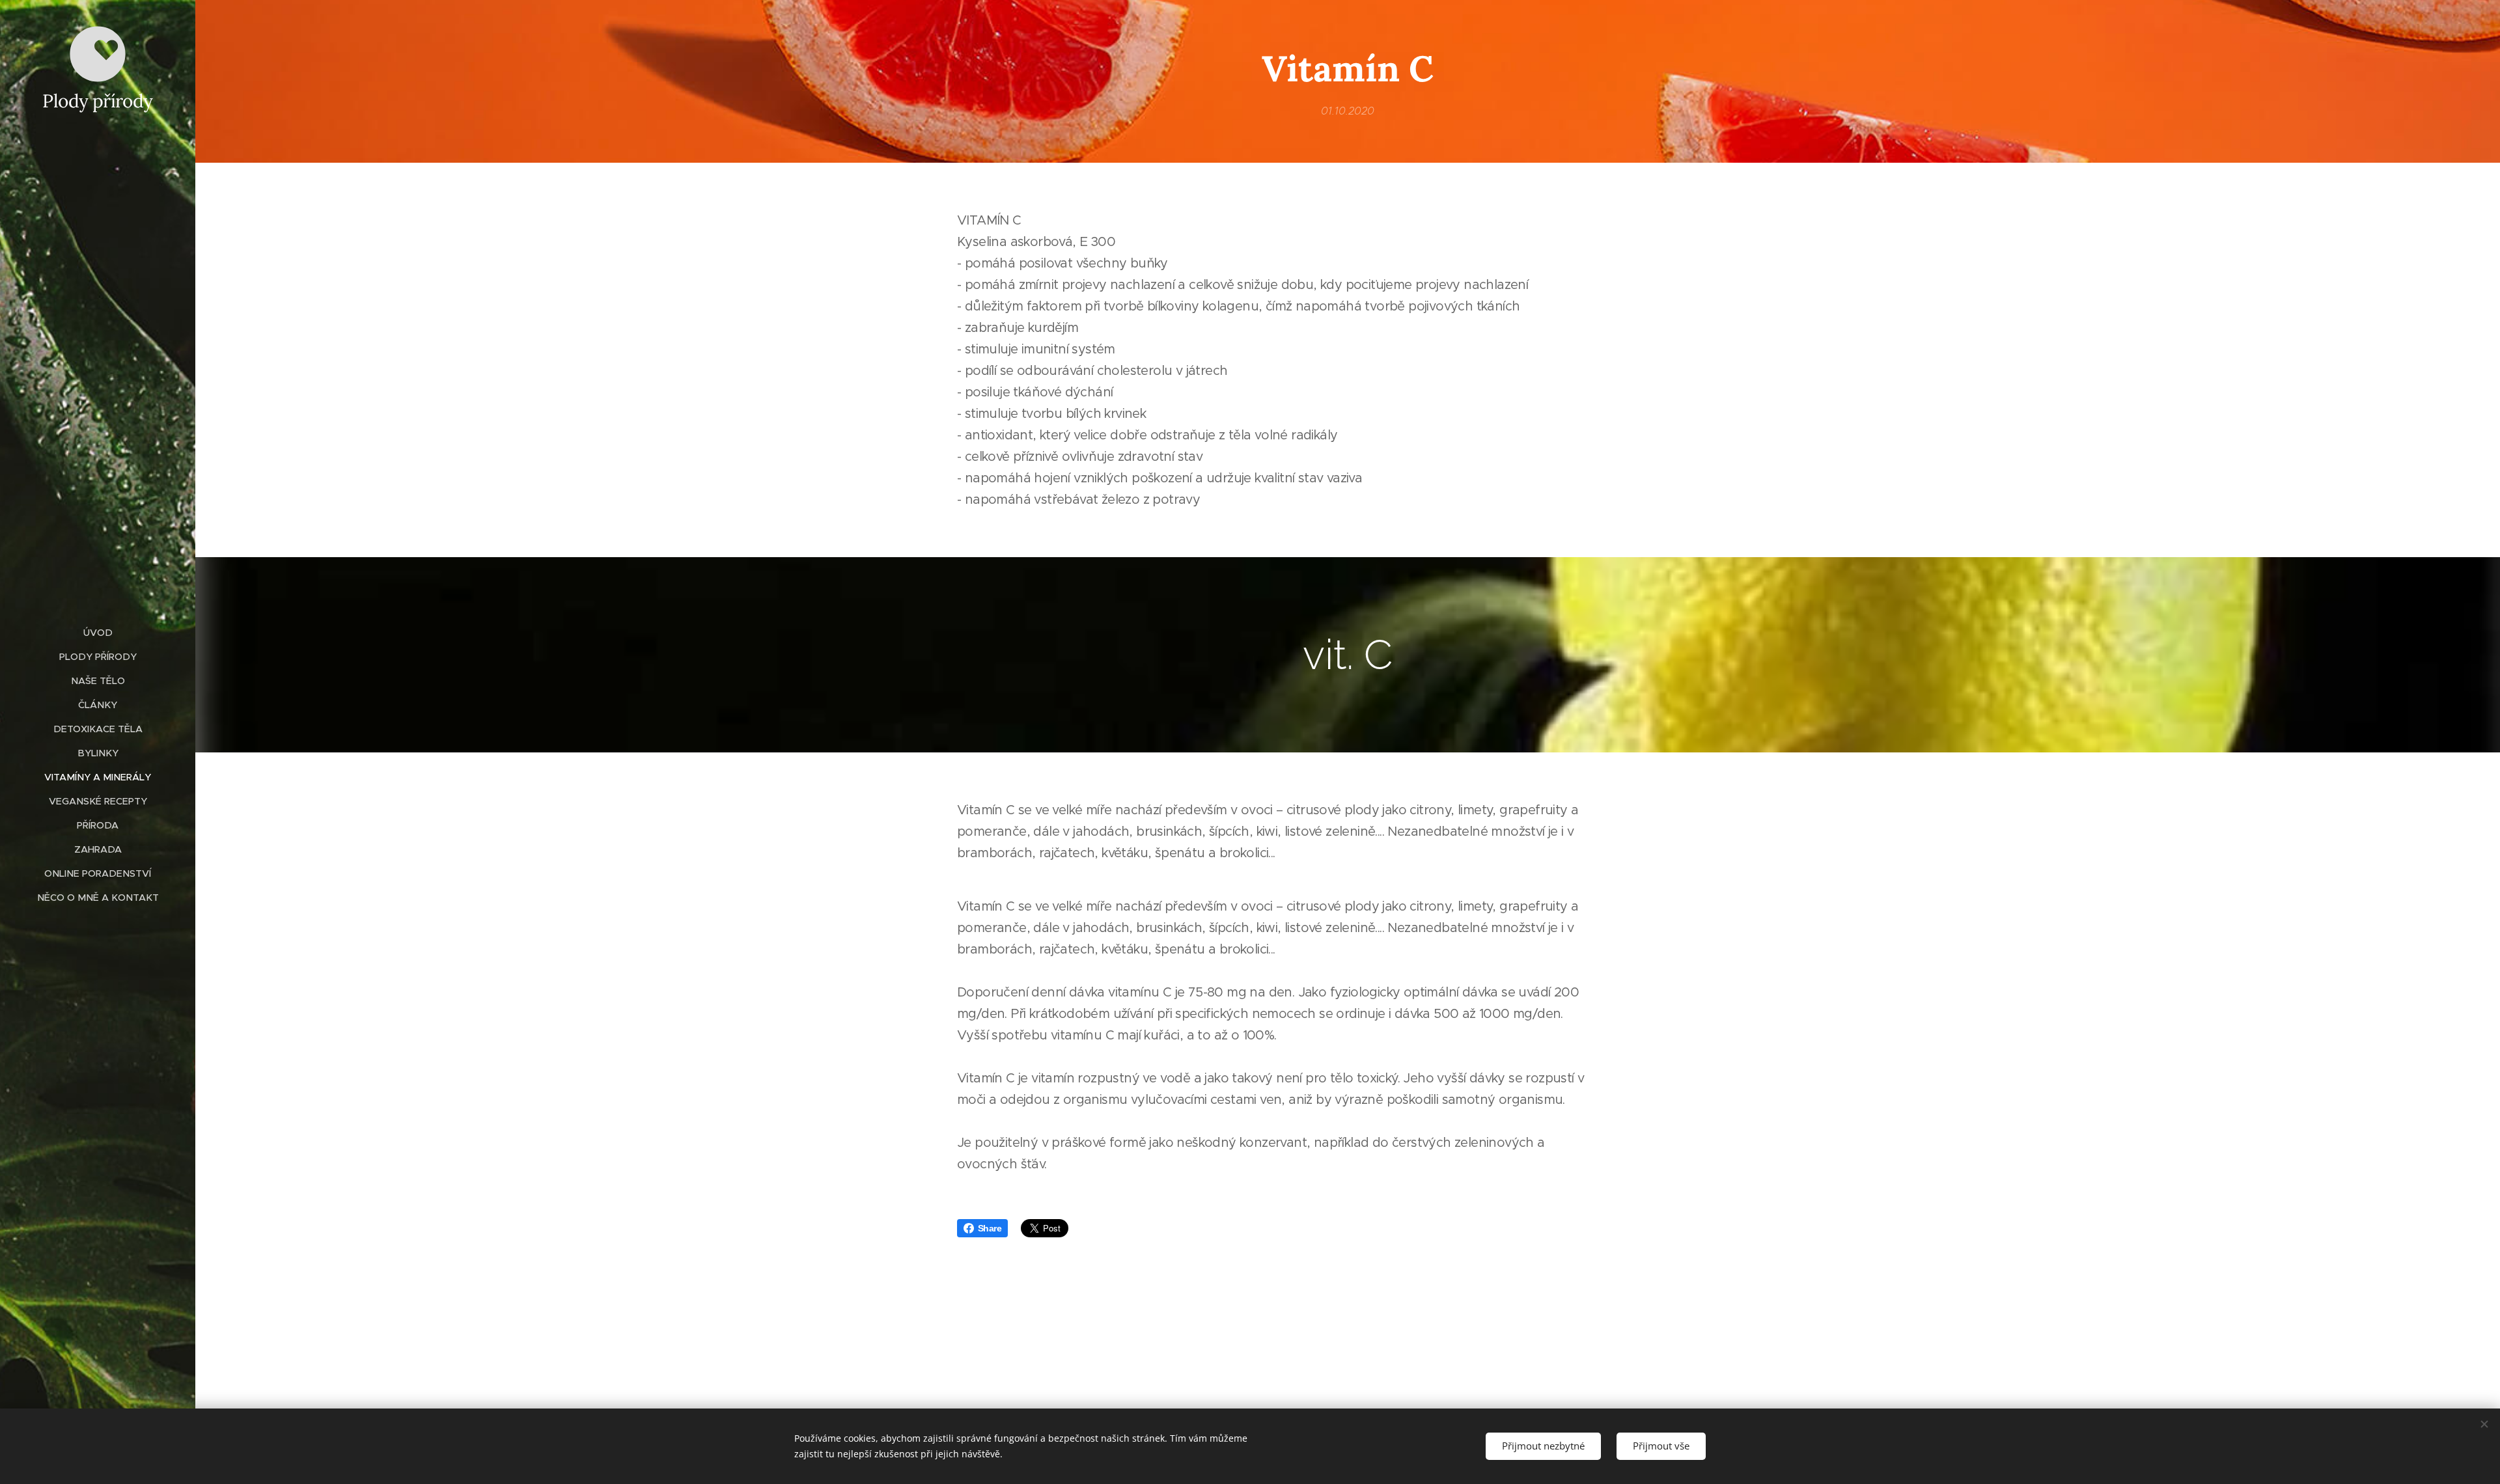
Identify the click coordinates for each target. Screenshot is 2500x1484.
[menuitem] (98, 633)
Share (990, 1228)
